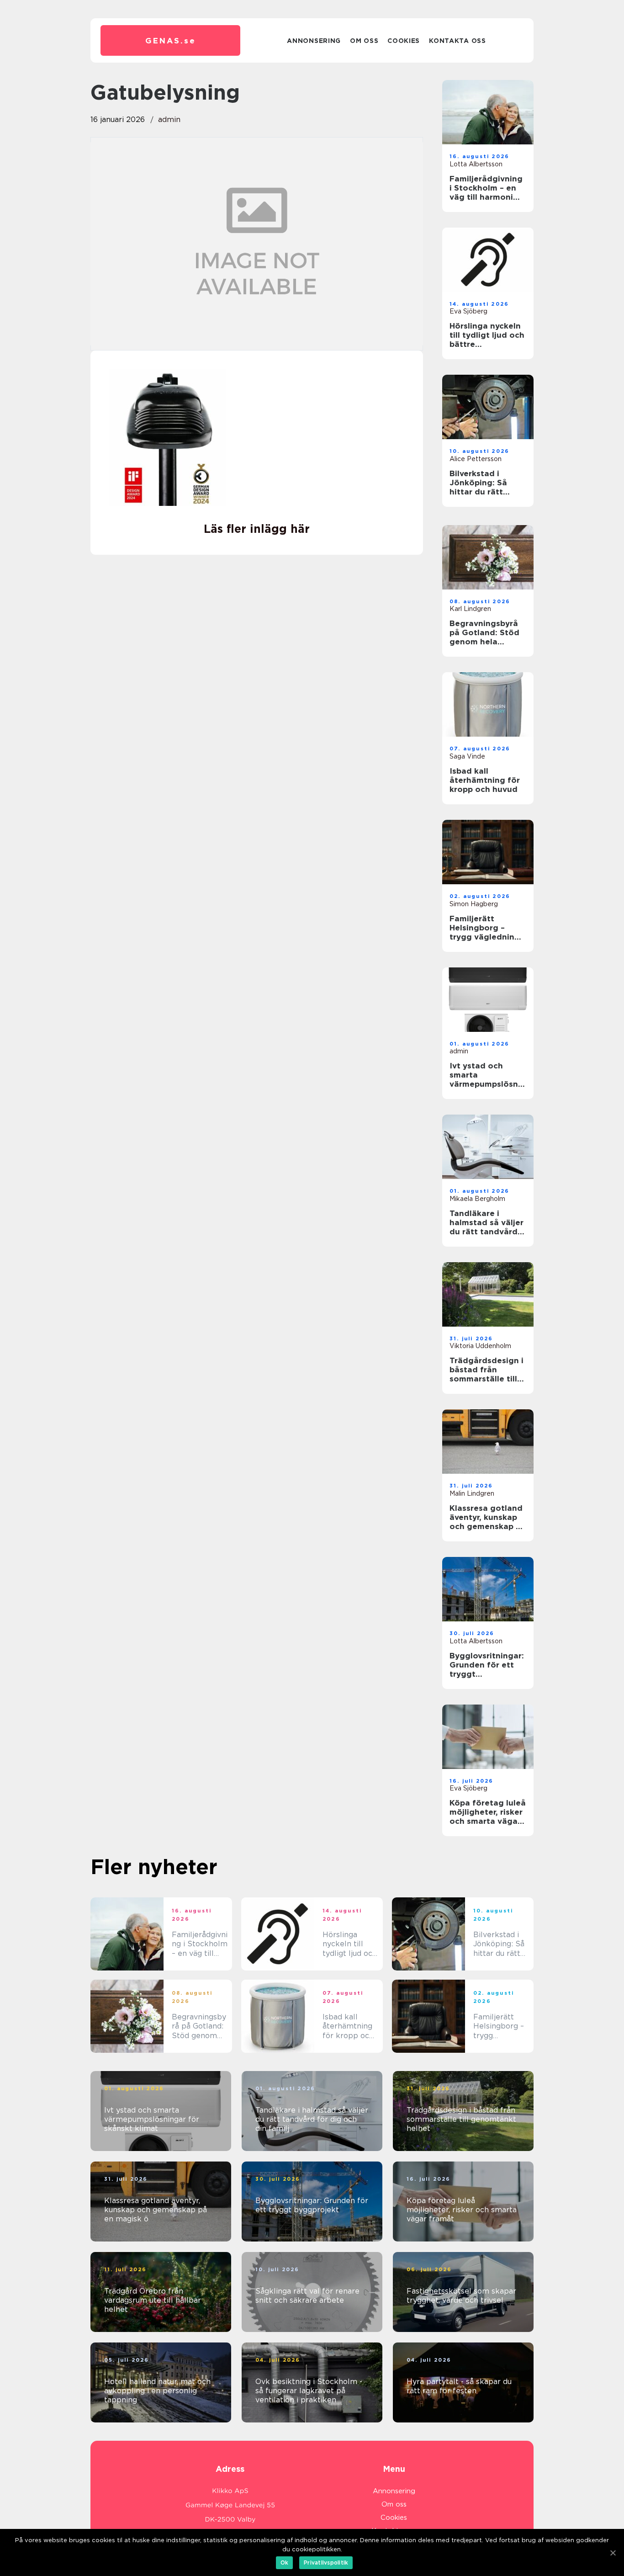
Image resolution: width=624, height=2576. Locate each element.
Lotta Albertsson (476, 164)
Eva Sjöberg (468, 311)
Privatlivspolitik (326, 2563)
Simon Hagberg (474, 904)
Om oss (364, 41)
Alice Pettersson (476, 459)
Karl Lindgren (470, 609)
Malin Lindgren (472, 1493)
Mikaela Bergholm (477, 1199)
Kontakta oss (457, 41)
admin (169, 120)
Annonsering (314, 41)
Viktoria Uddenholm (480, 1346)
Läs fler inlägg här (257, 529)
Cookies (404, 41)
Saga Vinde (467, 756)
